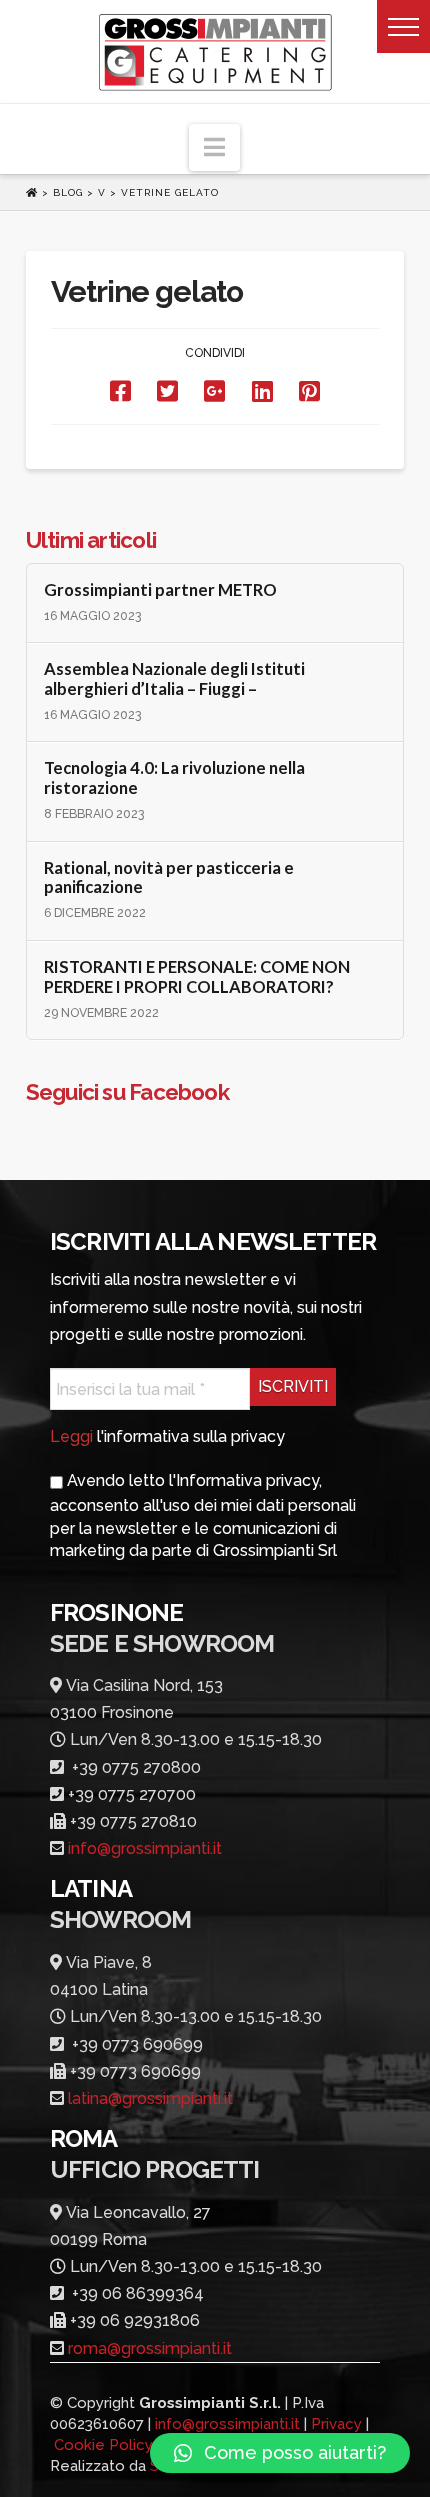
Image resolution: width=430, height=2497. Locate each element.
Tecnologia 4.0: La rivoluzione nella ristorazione (174, 778)
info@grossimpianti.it (145, 1848)
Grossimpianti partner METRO (160, 590)
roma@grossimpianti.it (150, 2348)
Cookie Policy (103, 2445)
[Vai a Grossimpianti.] (34, 192)
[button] (403, 26)
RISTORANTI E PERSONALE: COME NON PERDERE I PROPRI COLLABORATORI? (197, 977)
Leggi (71, 1436)
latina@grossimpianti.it (150, 2098)
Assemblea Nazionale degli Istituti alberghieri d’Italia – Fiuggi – (174, 679)
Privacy (336, 2424)
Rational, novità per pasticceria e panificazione (169, 878)
